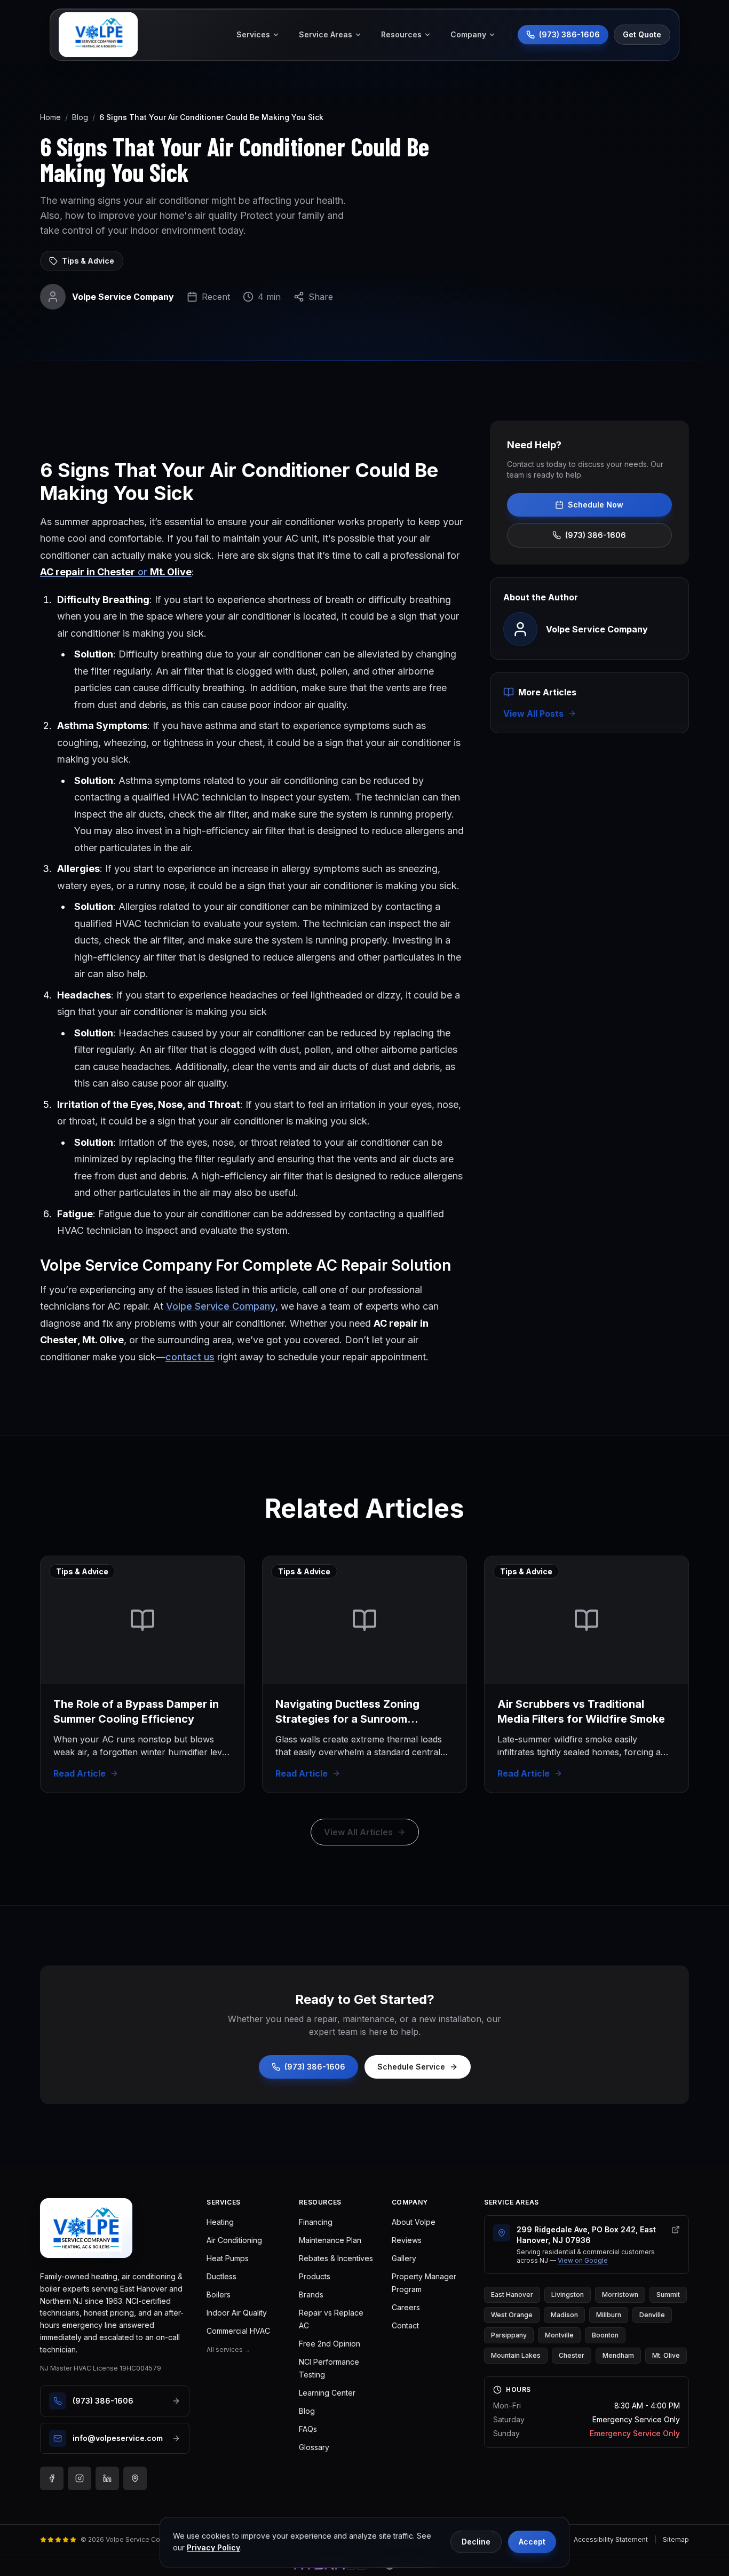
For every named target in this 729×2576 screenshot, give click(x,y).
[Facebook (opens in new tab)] (52, 2478)
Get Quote (642, 34)
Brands (311, 2294)
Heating (220, 2222)
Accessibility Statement (611, 2539)
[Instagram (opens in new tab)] (80, 2478)
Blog (80, 117)
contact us (190, 1357)
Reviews (407, 2240)
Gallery (404, 2258)
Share (321, 297)
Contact (405, 2325)
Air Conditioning (234, 2240)
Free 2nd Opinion (330, 2344)
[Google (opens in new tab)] (135, 2478)
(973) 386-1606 (596, 535)
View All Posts (533, 714)
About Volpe (414, 2222)
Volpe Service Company (221, 1306)
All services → (229, 2349)
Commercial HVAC (238, 2331)
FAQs (308, 2429)
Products (315, 2276)
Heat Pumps (228, 2258)
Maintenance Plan (330, 2240)
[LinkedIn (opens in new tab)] (107, 2478)
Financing (316, 2222)
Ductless (221, 2276)
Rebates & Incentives (336, 2258)
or (116, 572)
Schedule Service (411, 2067)
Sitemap (676, 2539)
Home (50, 117)
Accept (532, 2542)
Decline (476, 2542)
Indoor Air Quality (237, 2313)
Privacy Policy (213, 2547)
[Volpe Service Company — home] (98, 35)
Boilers (219, 2294)
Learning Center (327, 2393)
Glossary (314, 2447)
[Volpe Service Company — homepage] (86, 2228)
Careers (406, 2307)
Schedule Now (596, 505)
